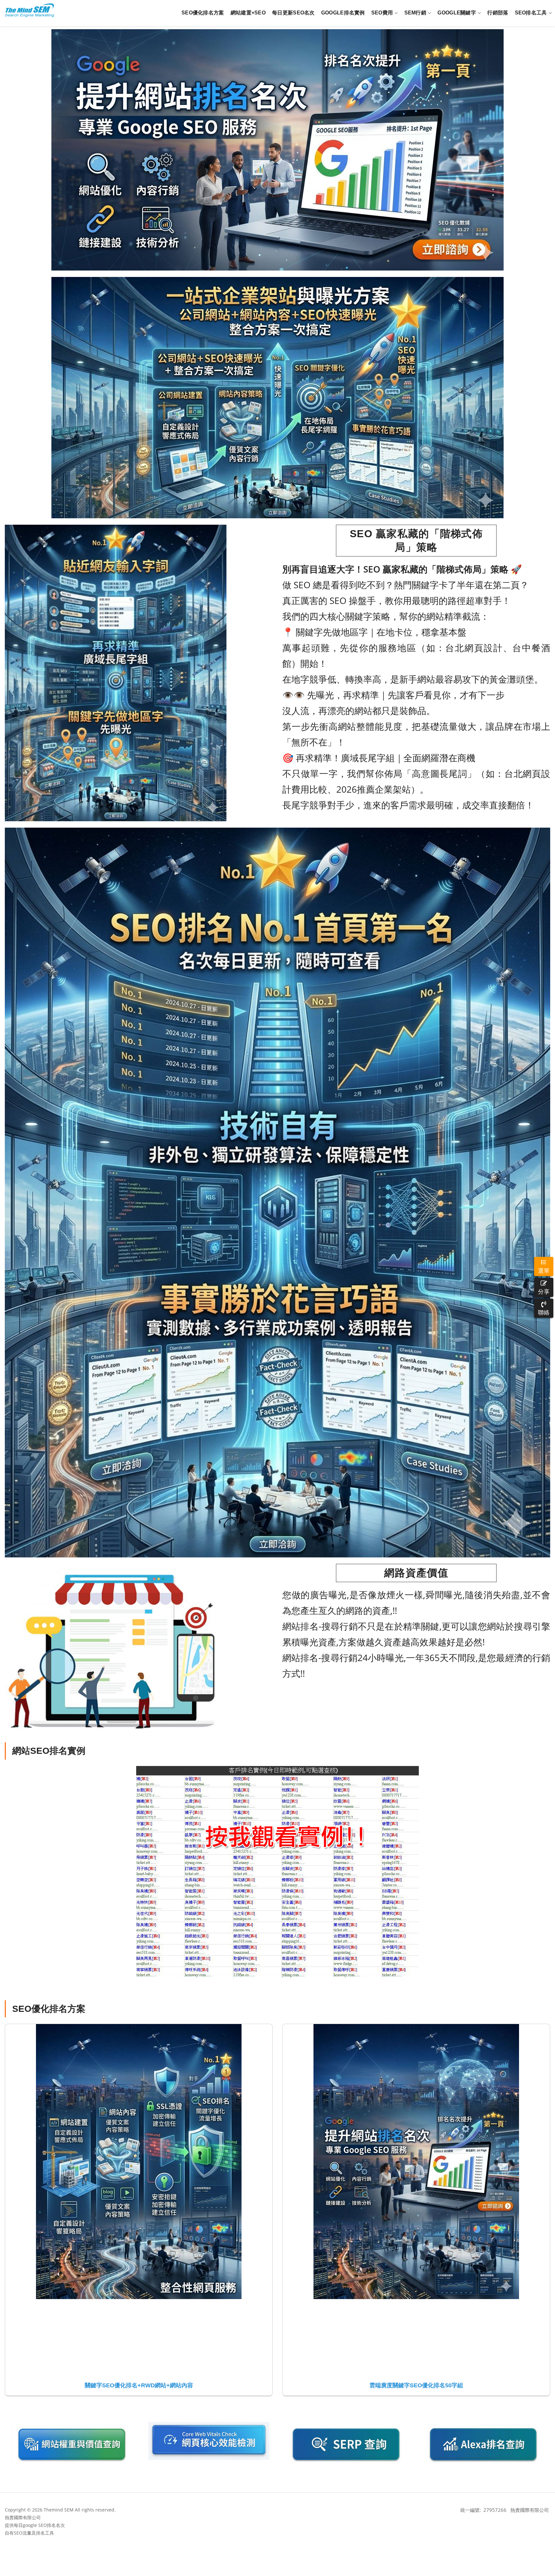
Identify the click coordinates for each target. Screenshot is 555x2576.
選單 (544, 1270)
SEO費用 (382, 13)
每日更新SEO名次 (293, 13)
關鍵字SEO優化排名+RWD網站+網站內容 (139, 2385)
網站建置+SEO (248, 13)
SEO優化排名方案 (203, 13)
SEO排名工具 (531, 13)
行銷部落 (498, 13)
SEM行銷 (415, 13)
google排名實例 (343, 13)
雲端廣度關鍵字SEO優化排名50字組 (416, 2385)
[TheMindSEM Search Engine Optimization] (30, 10)
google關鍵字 (457, 13)
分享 (544, 1291)
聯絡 (544, 1312)
